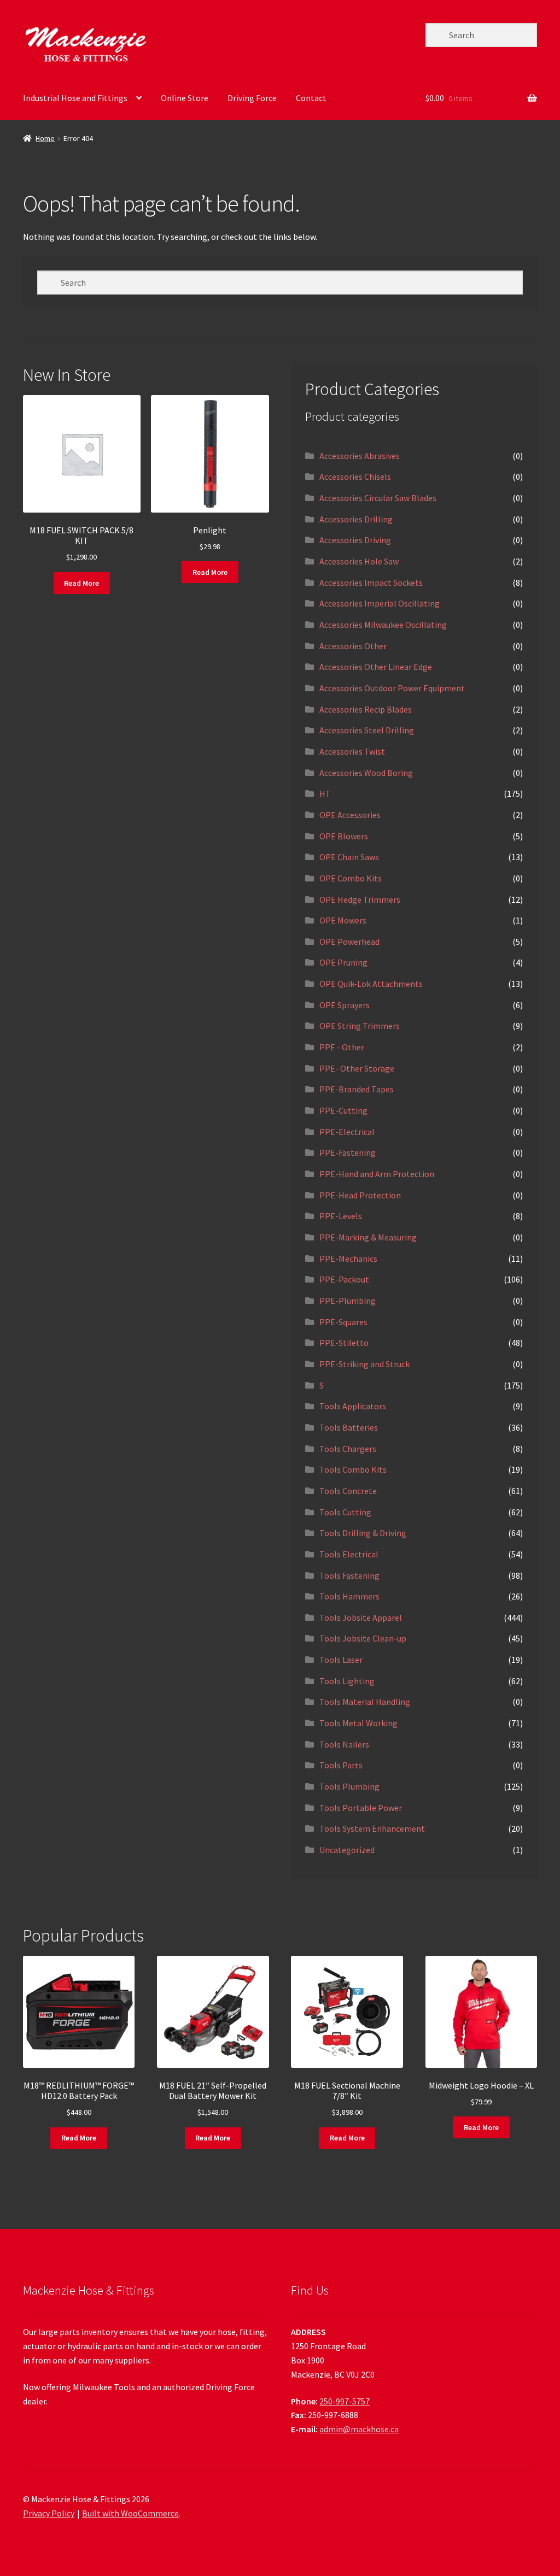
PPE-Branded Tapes (357, 1089)
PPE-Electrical (347, 1132)
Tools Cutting (345, 1512)
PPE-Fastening (348, 1152)
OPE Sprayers (345, 1005)
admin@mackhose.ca (359, 2429)
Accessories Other (353, 646)
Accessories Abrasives (360, 456)
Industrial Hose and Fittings (75, 98)
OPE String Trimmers (360, 1026)
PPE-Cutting (343, 1110)
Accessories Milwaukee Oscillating (383, 625)
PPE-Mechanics (348, 1258)
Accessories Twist (352, 751)
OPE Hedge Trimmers (360, 899)
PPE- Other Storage (357, 1068)
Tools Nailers (344, 1744)
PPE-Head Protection (360, 1195)
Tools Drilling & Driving (363, 1533)
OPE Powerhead (349, 942)
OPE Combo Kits (351, 878)
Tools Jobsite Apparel (361, 1618)
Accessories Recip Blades (366, 709)
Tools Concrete (348, 1491)
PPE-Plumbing (348, 1301)
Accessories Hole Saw (359, 561)
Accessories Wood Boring (366, 773)
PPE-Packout (344, 1279)
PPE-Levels (341, 1216)
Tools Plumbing (349, 1786)
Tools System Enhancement (372, 1828)
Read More (81, 583)
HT (325, 793)
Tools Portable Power (361, 1808)
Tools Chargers (348, 1449)
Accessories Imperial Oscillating (380, 603)
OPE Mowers (343, 920)
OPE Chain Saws (349, 857)
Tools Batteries (349, 1427)
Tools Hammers (349, 1596)
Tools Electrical (349, 1554)
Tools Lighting (347, 1681)
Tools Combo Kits (353, 1469)
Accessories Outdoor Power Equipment (392, 688)
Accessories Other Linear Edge (376, 667)
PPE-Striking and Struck (364, 1364)
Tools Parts (341, 1765)
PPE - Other (342, 1047)
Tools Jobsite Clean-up (363, 1638)
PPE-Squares (343, 1322)
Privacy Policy (49, 2513)
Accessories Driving (355, 540)
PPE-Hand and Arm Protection (377, 1174)
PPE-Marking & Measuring (368, 1237)
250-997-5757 (345, 2401)
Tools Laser (341, 1660)
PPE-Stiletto (344, 1343)
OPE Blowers (344, 836)
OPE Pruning (343, 962)
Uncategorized (347, 1850)
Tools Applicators (353, 1406)
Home (45, 138)
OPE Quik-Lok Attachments (371, 984)
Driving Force (252, 98)
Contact (311, 98)
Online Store (185, 98)
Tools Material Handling (365, 1702)
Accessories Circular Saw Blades (378, 498)
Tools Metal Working (358, 1723)
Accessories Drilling (356, 519)
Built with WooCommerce (130, 2513)
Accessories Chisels (355, 477)
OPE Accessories (350, 815)
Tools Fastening (349, 1575)
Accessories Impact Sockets (371, 583)
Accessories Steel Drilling (367, 730)
